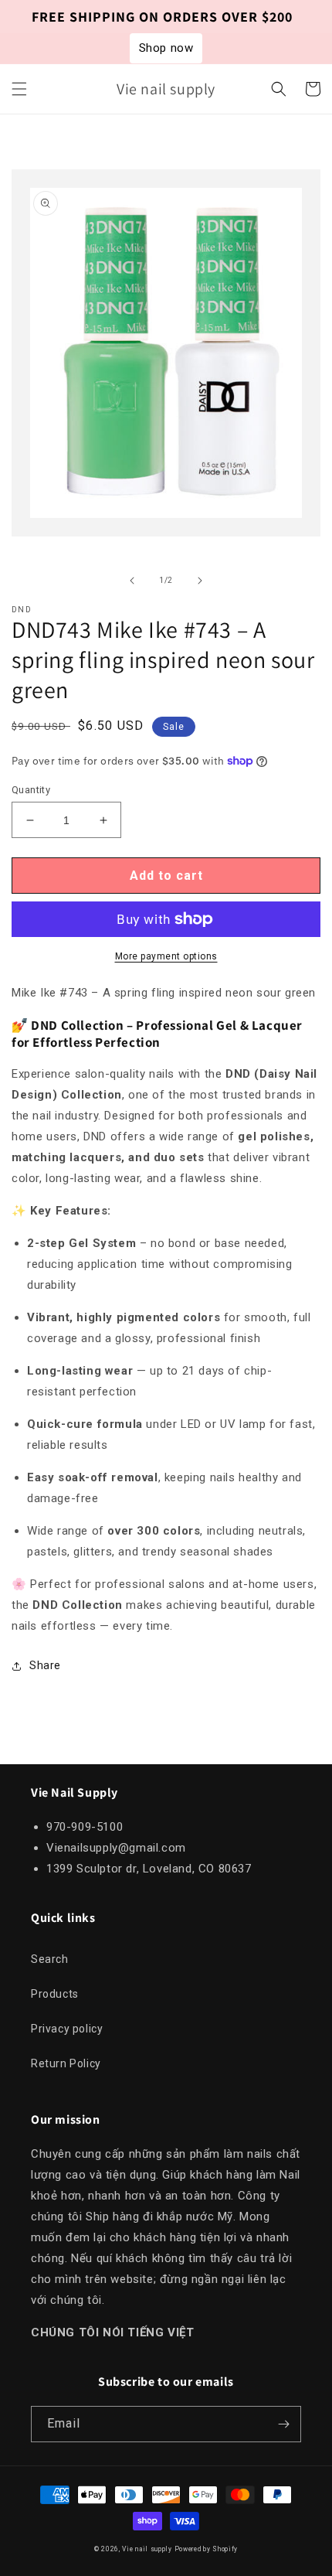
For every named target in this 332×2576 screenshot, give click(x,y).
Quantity (31, 790)
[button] (19, 89)
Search (50, 1959)
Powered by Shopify (207, 2549)
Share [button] (45, 1665)
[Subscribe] (283, 2424)
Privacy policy (67, 2029)
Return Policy (66, 2063)
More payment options (166, 956)
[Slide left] (132, 581)
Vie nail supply (147, 2549)
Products (55, 1994)
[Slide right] (200, 581)
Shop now (166, 48)
